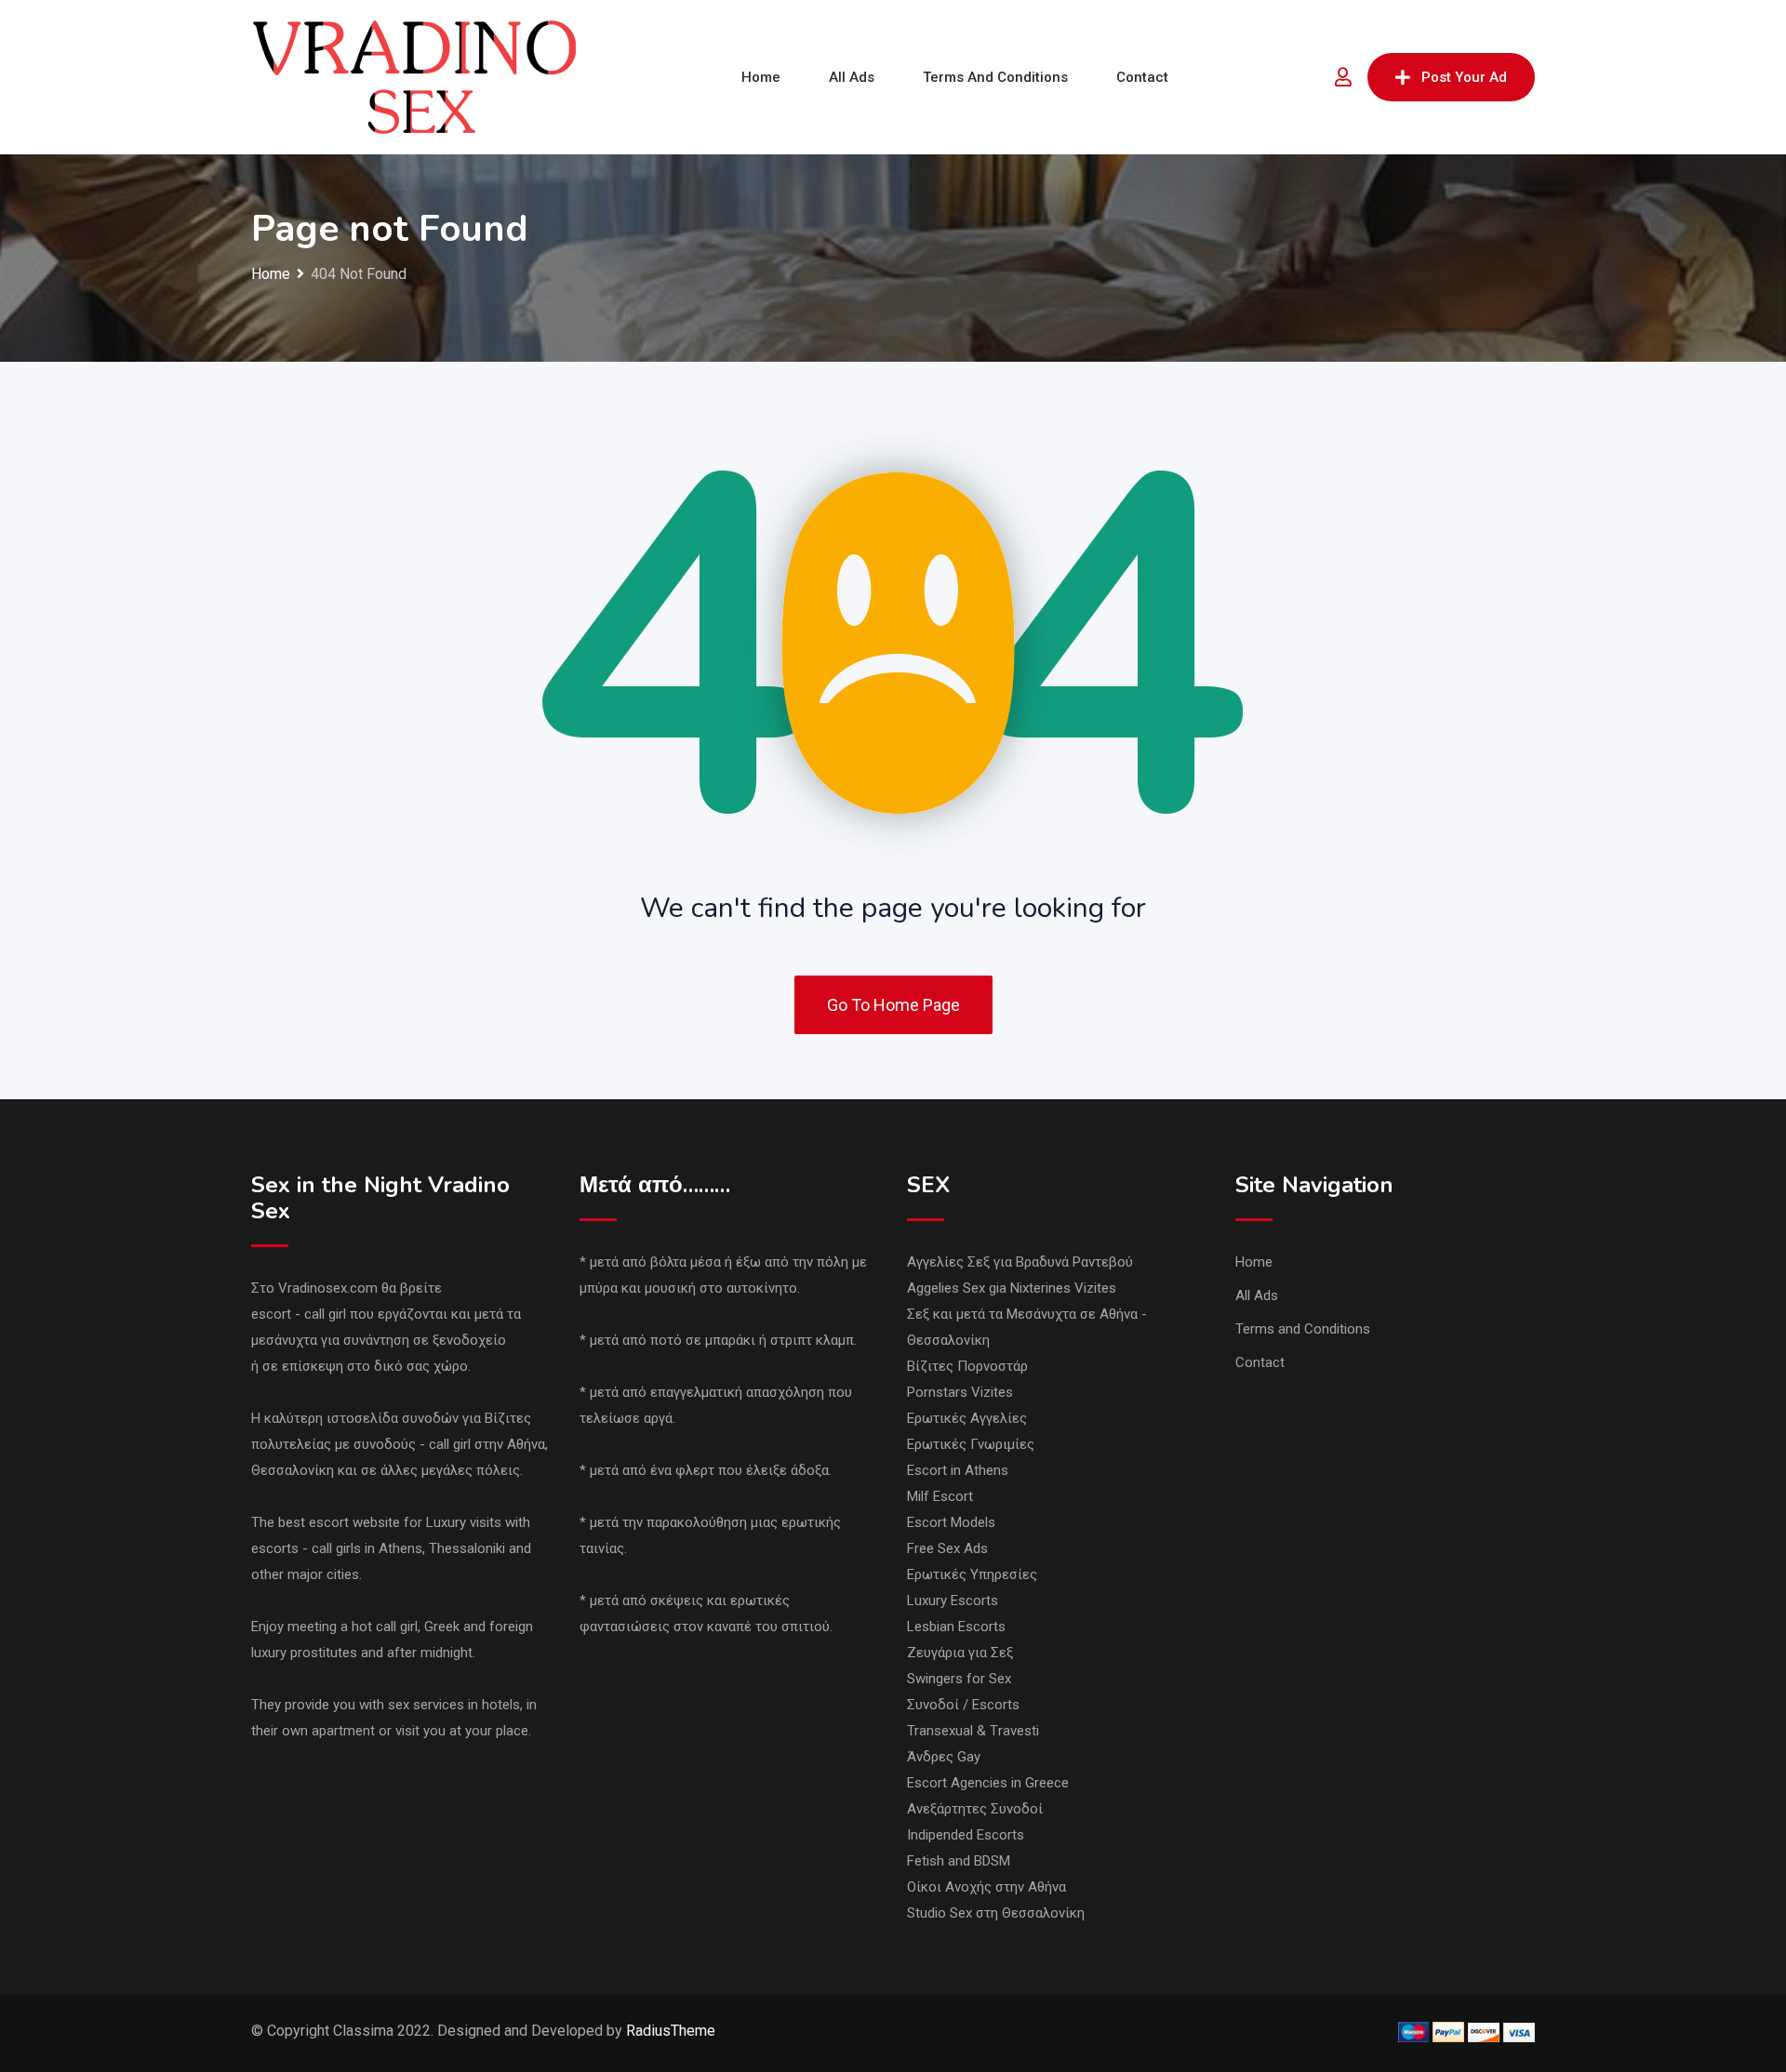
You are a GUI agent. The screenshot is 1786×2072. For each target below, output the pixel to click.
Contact (1142, 77)
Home (761, 77)
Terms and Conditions (995, 77)
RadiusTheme (671, 2031)
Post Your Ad (1464, 77)
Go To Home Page (893, 1005)
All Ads (852, 77)
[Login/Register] (1343, 77)
